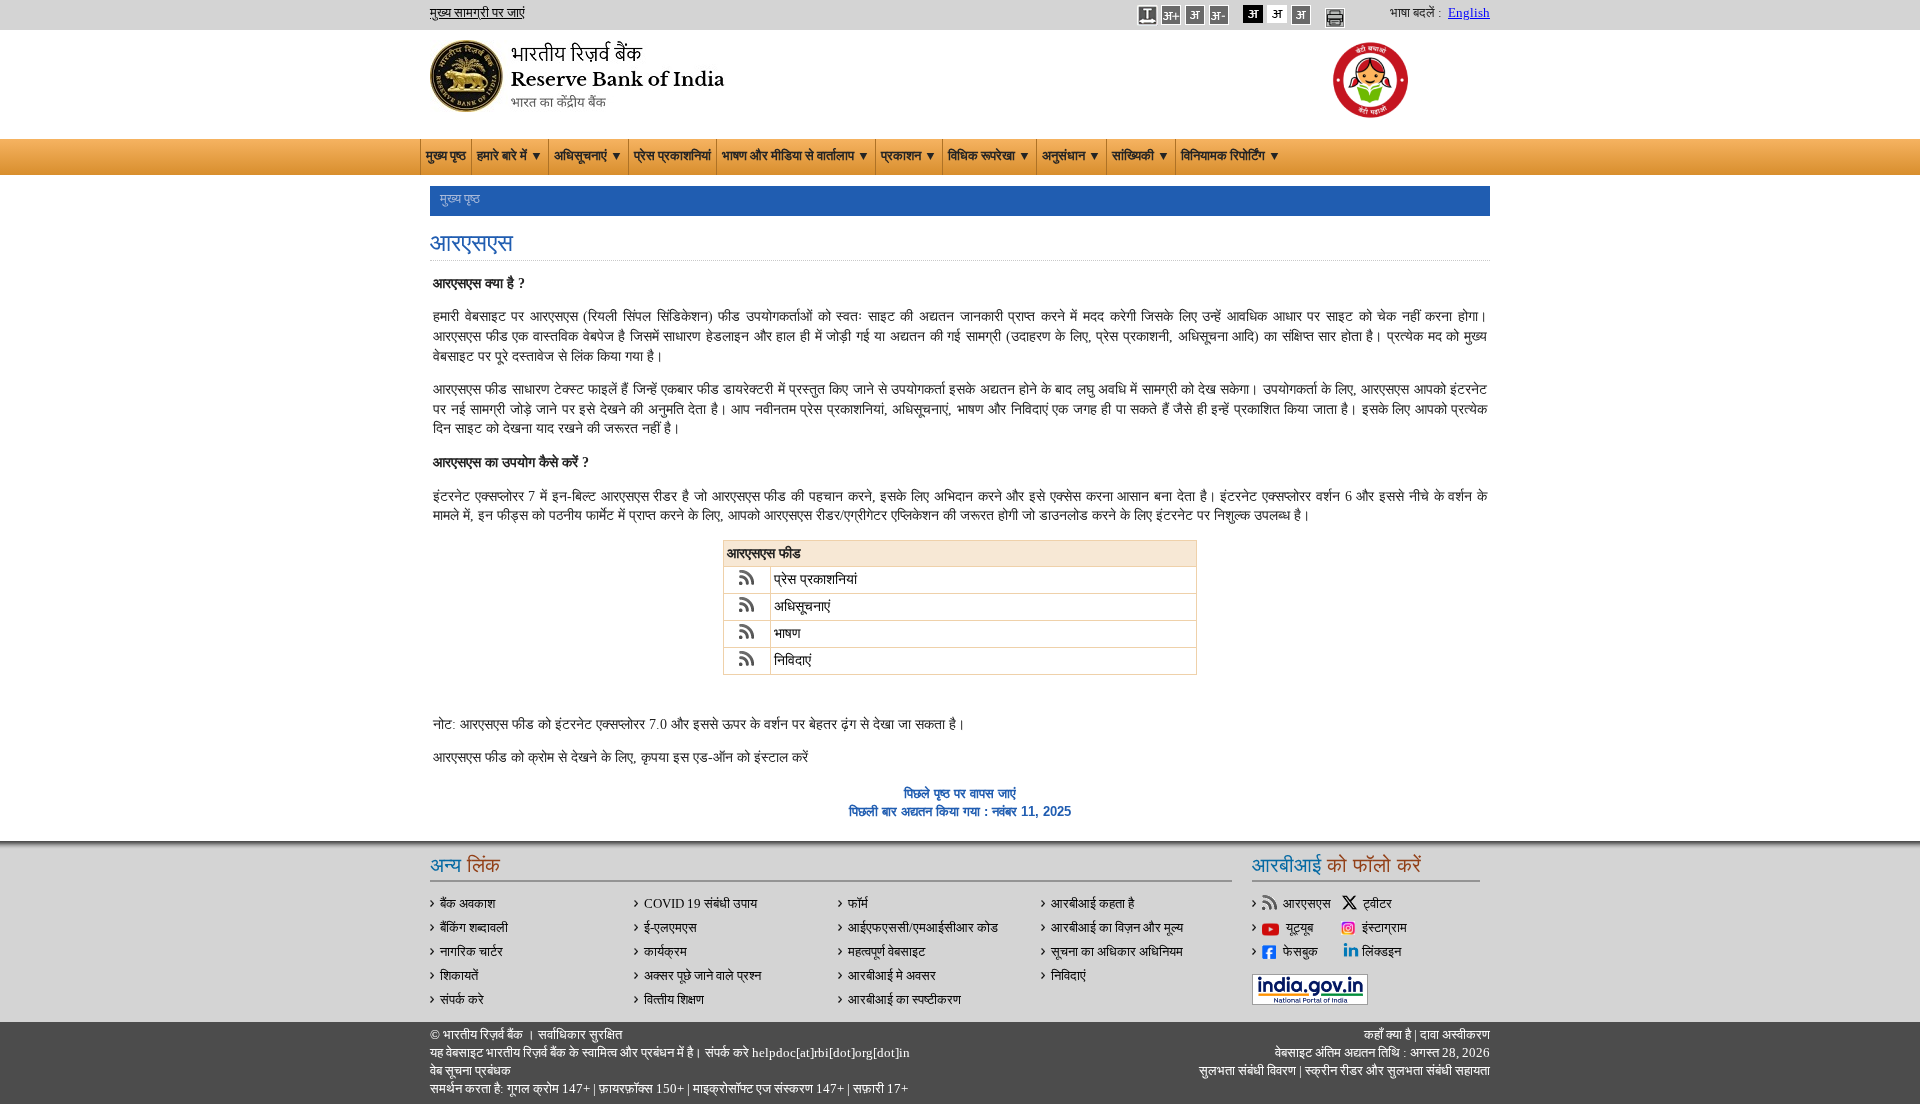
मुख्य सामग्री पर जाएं (477, 13)
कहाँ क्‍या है (1389, 1035)
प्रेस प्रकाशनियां (672, 156)
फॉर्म (858, 904)
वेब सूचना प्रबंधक (470, 1071)
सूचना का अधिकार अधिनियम (1117, 952)
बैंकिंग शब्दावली (474, 928)
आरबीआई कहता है (1092, 904)
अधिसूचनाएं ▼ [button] (588, 156)
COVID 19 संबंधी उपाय (700, 904)
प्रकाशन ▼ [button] (909, 156)
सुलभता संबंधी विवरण (1247, 1071)
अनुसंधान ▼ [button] (1071, 156)
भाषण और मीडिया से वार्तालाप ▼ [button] (796, 156)
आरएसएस (1307, 904)
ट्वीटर (1377, 904)
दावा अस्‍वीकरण (1455, 1035)
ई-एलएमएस (670, 928)
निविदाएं (792, 660)
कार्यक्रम (665, 952)
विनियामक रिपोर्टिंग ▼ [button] (1231, 156)
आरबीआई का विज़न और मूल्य (1117, 928)
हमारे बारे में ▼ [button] (510, 156)
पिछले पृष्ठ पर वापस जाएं (960, 793)
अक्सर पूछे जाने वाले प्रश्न (702, 976)
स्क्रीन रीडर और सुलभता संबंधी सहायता (1396, 1071)
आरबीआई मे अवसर (892, 976)
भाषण (787, 633)
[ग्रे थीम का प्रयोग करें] (1301, 14)
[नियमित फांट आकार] (1195, 14)
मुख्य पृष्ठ (446, 156)
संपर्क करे (462, 1000)
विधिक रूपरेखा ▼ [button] (989, 156)
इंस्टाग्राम (1384, 928)
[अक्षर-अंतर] (1147, 14)
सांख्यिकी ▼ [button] (1141, 156)
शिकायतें (459, 976)
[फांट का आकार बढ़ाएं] (1171, 14)
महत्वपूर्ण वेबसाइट (886, 952)
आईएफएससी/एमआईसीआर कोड (923, 928)
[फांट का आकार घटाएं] (1219, 14)
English (1469, 13)
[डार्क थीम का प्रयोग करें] (1253, 14)
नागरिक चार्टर (471, 952)
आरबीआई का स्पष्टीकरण (904, 1000)
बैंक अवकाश (467, 904)
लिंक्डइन (1381, 952)
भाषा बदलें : (1416, 13)
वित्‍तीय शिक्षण (674, 1000)
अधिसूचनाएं (802, 606)
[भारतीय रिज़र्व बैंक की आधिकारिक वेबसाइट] (580, 74)
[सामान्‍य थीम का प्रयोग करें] (1277, 14)
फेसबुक (1300, 952)
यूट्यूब (1299, 928)
